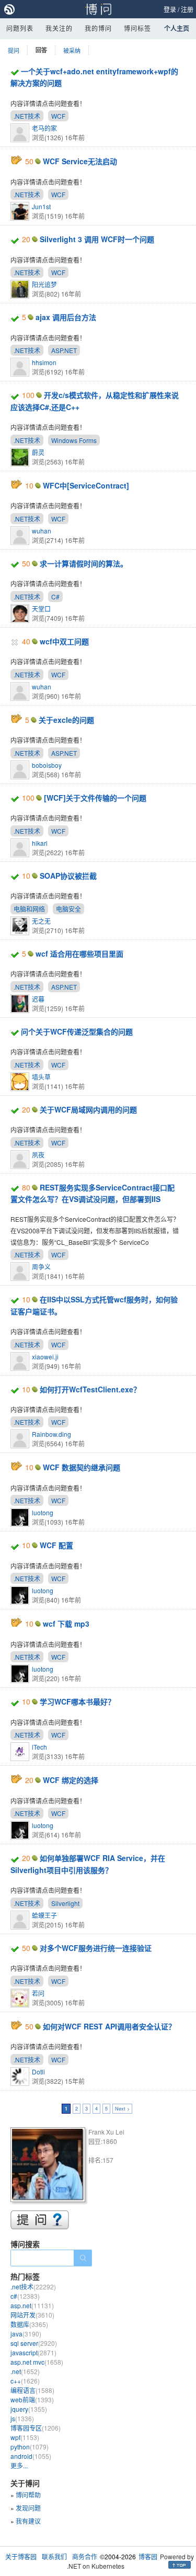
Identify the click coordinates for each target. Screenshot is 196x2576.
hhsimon (44, 362)
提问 (14, 50)
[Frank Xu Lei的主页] (49, 2166)
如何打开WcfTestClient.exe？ (90, 1389)
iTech (39, 1747)
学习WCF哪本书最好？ (77, 1701)
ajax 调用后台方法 (66, 317)
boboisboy (47, 765)
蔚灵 (38, 452)
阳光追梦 (44, 284)
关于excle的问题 (66, 720)
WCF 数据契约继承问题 (82, 1467)
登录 (170, 9)
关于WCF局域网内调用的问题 (88, 1109)
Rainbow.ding (51, 1434)
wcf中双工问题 (64, 641)
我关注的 (59, 28)
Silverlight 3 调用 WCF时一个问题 (97, 239)
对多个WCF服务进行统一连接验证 (96, 1948)
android (31, 2456)
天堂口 (41, 609)
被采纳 (72, 50)
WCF (58, 116)
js (22, 2418)
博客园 (148, 2556)
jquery (29, 2409)
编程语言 (32, 2390)
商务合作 (85, 2556)
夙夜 (38, 1155)
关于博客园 (21, 2556)
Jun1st (41, 206)
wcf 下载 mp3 (66, 1624)
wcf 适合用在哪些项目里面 (79, 954)
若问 (38, 1993)
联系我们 (54, 2556)
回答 (41, 50)
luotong (43, 1512)
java (26, 2334)
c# (25, 2296)
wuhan (42, 531)
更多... (19, 2465)
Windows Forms (74, 440)
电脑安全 (68, 909)
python (30, 2447)
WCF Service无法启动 (80, 161)
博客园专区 (36, 2428)
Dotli (38, 2072)
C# (55, 597)
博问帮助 (28, 2495)
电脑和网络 (29, 909)
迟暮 (38, 999)
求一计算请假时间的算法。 (84, 563)
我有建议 (28, 2521)
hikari (40, 843)
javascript (33, 2352)
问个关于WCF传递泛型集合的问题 (77, 1031)
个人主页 (177, 28)
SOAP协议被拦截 (68, 876)
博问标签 (137, 28)
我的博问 (98, 28)
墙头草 (41, 1077)
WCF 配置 (56, 1545)
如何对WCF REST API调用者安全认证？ (109, 2026)
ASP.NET (64, 350)
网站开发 (32, 2315)
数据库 (29, 2324)
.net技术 (33, 2286)
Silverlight (65, 1903)
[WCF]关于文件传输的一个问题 (95, 798)
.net (25, 2371)
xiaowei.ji (45, 1357)
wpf (25, 2437)
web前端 (32, 2399)
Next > (122, 2109)
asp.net (32, 2305)
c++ (25, 2381)
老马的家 (44, 128)
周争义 (41, 1267)
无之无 (41, 921)
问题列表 (20, 28)
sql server (34, 2343)
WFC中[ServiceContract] (86, 485)
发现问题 (28, 2508)
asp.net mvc (37, 2362)
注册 (187, 9)
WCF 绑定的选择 (71, 1780)
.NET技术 (27, 116)
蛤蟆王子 (44, 1915)
